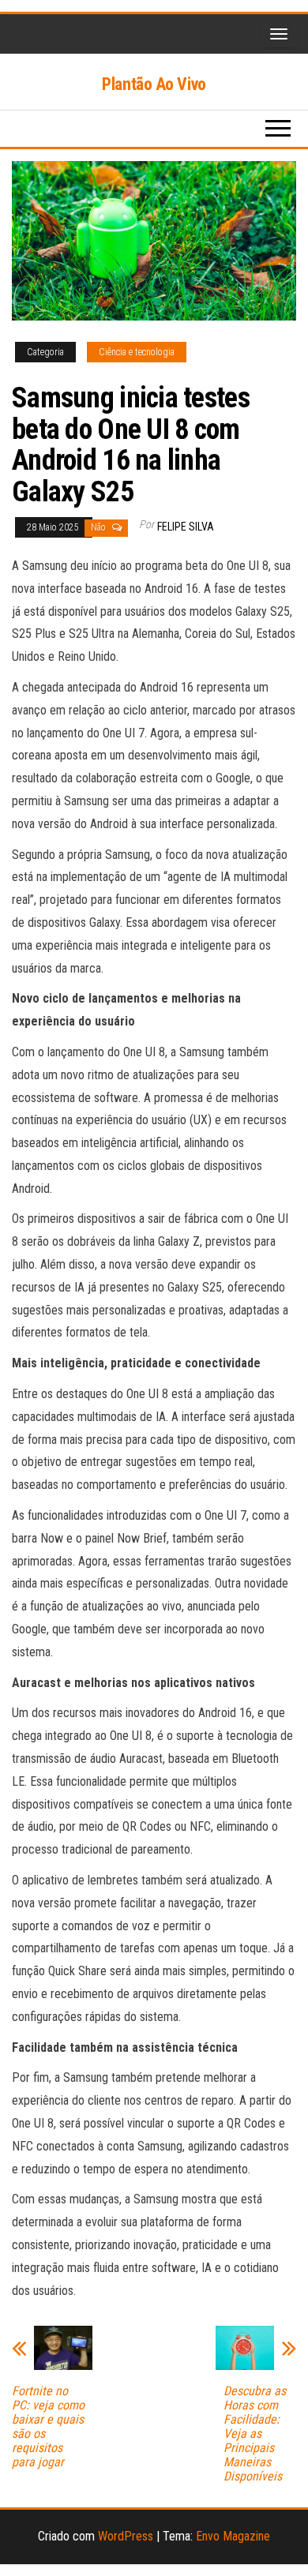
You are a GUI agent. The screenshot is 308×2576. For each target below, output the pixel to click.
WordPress (126, 2536)
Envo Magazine (233, 2536)
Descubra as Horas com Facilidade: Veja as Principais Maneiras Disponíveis (255, 2434)
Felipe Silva (186, 527)
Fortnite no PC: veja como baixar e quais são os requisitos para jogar (48, 2427)
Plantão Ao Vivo (154, 84)
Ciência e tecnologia (137, 352)
